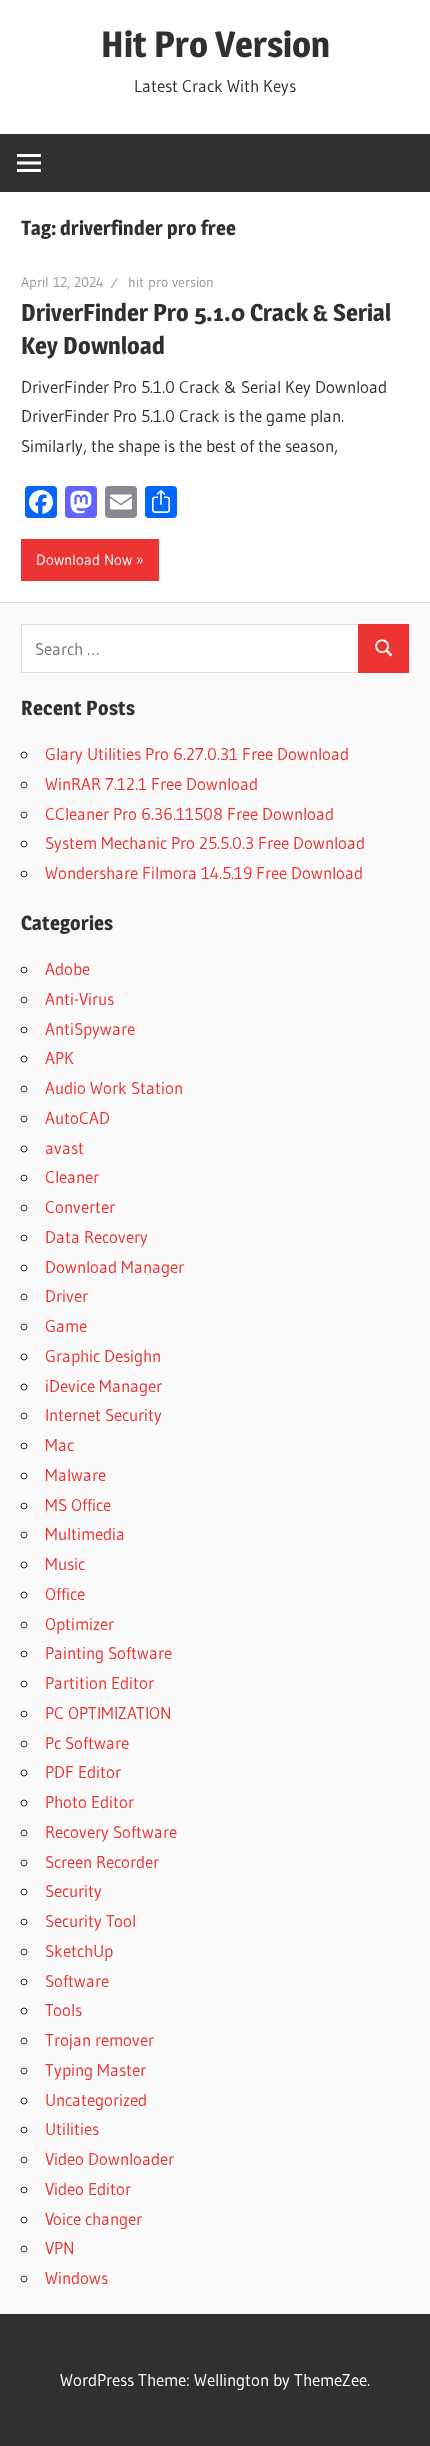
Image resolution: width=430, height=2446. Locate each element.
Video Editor (88, 2188)
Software (77, 1980)
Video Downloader (109, 2158)
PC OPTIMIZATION (108, 1712)
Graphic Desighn (103, 1355)
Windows (76, 2277)
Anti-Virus (79, 998)
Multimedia (85, 1533)
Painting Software (108, 1652)
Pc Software (87, 1742)
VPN (60, 2247)
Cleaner (72, 1176)
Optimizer (79, 1623)
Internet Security (103, 1414)
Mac (59, 1444)
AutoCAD (77, 1117)
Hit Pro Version (215, 44)
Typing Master (95, 2069)
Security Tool (90, 1920)
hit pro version (171, 282)
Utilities (72, 2128)
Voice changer (93, 2218)
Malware (75, 1474)
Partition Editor (99, 1682)
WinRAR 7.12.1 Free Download (151, 783)
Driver (66, 1295)
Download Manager (114, 1266)
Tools (63, 2009)
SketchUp (79, 1950)
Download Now (84, 559)
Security (73, 1890)
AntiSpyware (90, 1028)
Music (65, 1563)
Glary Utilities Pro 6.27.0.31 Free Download (197, 753)
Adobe (67, 968)
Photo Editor (89, 1801)
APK (59, 1057)
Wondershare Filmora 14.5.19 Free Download (204, 872)
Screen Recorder (102, 1861)
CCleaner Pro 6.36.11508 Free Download (189, 813)
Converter (80, 1206)
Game (66, 1325)
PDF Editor (83, 1771)
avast (64, 1147)
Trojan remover (99, 2039)
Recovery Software (111, 1831)
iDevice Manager (103, 1385)
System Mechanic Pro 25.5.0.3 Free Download (205, 842)
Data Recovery (96, 1236)
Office (65, 1593)
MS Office (78, 1504)
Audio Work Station (114, 1087)
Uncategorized (96, 2099)
